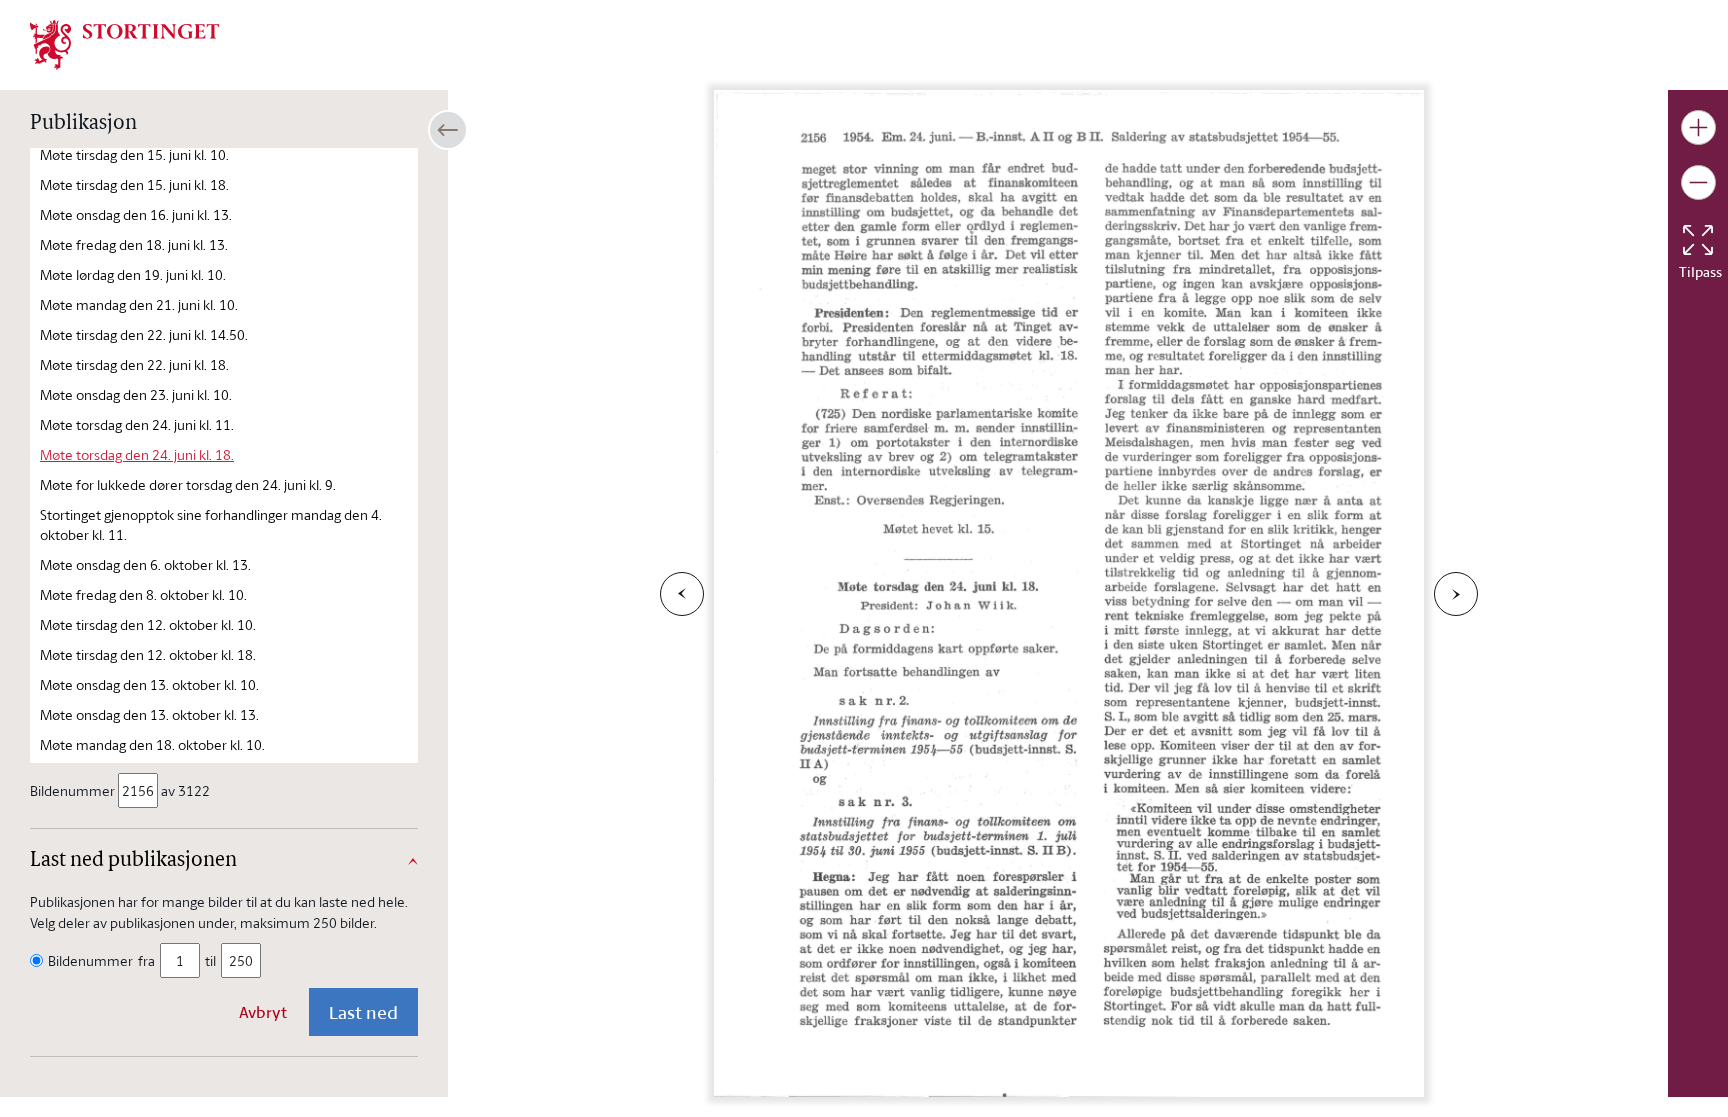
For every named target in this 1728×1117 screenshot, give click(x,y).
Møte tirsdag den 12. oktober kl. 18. (148, 654)
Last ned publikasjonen (133, 861)
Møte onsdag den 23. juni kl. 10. (136, 394)
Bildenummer (72, 790)
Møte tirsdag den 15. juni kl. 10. (134, 154)
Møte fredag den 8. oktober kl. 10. (143, 594)
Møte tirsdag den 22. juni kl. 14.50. (144, 334)
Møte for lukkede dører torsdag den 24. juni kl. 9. (188, 484)
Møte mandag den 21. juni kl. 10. (139, 304)
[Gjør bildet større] (1698, 127)
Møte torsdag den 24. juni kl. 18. (137, 454)
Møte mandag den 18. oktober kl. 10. (152, 744)
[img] (125, 43)
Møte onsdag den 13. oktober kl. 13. (149, 714)
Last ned (363, 1012)
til (210, 960)
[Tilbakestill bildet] (1698, 240)
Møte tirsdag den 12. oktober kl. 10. (148, 624)
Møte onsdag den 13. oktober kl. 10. (149, 684)
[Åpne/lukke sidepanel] (448, 130)
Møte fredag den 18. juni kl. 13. (134, 244)
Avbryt (263, 1012)
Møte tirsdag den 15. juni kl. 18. (134, 184)
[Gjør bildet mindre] (1698, 182)
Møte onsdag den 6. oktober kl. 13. (145, 564)
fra (146, 960)
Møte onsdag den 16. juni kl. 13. (136, 214)
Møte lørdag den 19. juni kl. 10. (133, 274)
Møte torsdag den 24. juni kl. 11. (137, 424)
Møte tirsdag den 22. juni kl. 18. (134, 364)
